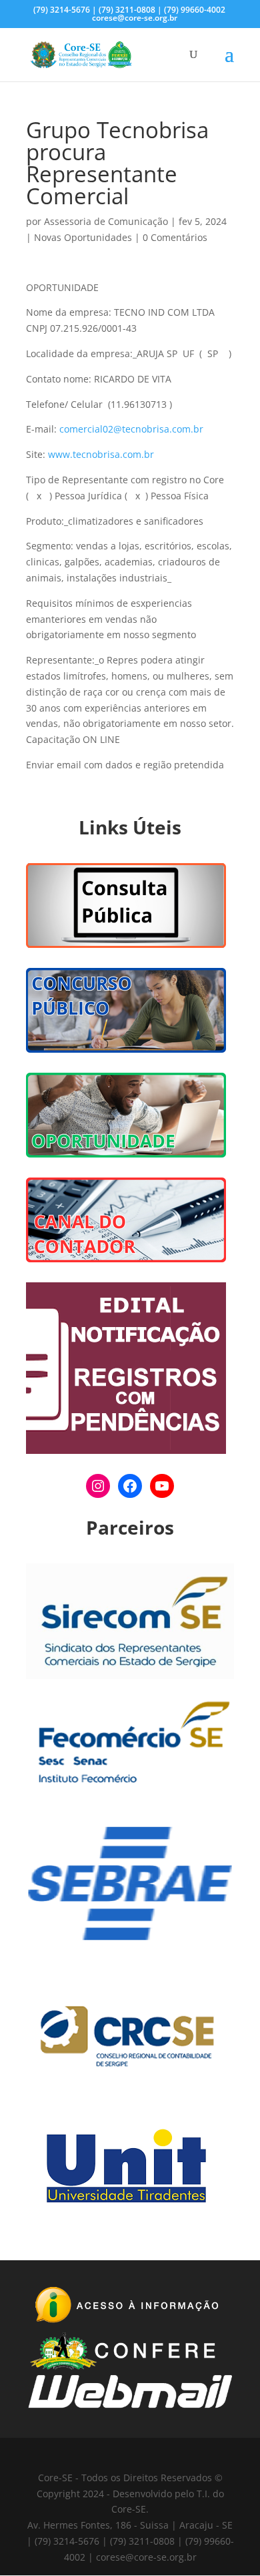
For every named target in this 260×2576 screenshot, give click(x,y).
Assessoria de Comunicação (106, 221)
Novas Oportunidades (83, 237)
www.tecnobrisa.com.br (101, 454)
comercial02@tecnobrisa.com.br (131, 429)
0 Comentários (175, 237)
